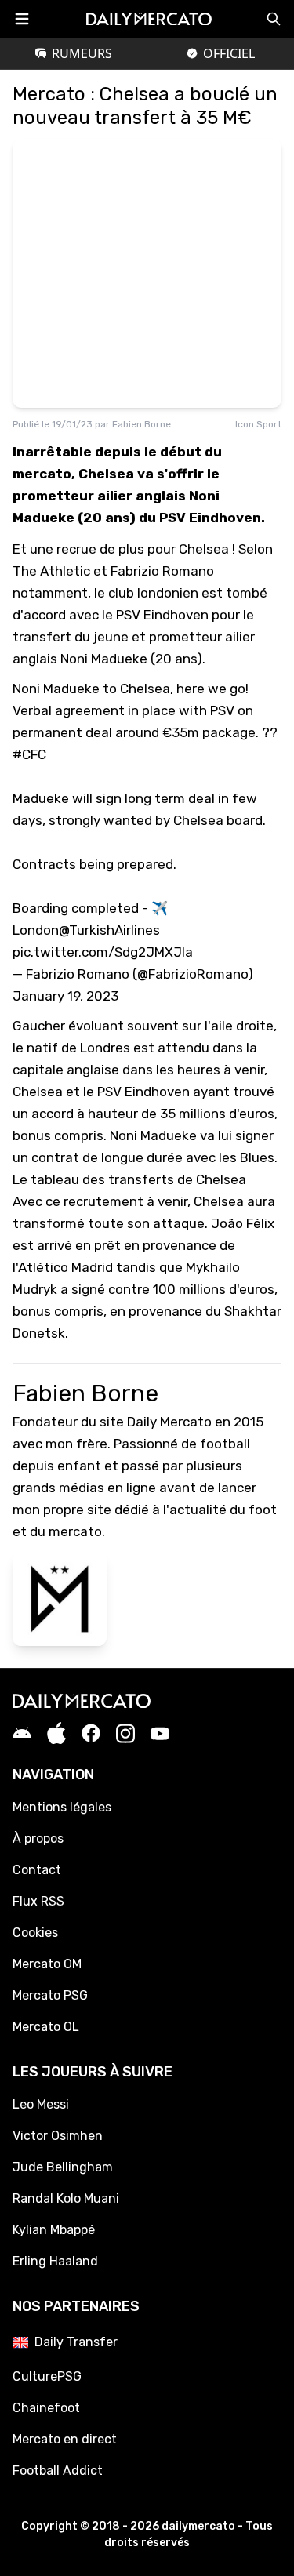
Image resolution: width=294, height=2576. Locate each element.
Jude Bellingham (63, 2167)
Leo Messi (41, 2104)
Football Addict (58, 2471)
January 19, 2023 (65, 996)
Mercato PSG (50, 1995)
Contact (37, 1870)
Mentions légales (62, 1807)
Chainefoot (46, 2408)
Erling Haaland (55, 2261)
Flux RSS (38, 1901)
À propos (38, 1838)
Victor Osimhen (58, 2136)
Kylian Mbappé (54, 2230)
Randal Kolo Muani (66, 2198)
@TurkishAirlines (109, 930)
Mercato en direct (65, 2439)
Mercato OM (47, 1964)
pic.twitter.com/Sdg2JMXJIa (103, 952)
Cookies (35, 1933)
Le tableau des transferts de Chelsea (129, 1179)
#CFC (29, 754)
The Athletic (51, 571)
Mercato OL (46, 2027)
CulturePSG (47, 2376)
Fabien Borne (142, 424)
